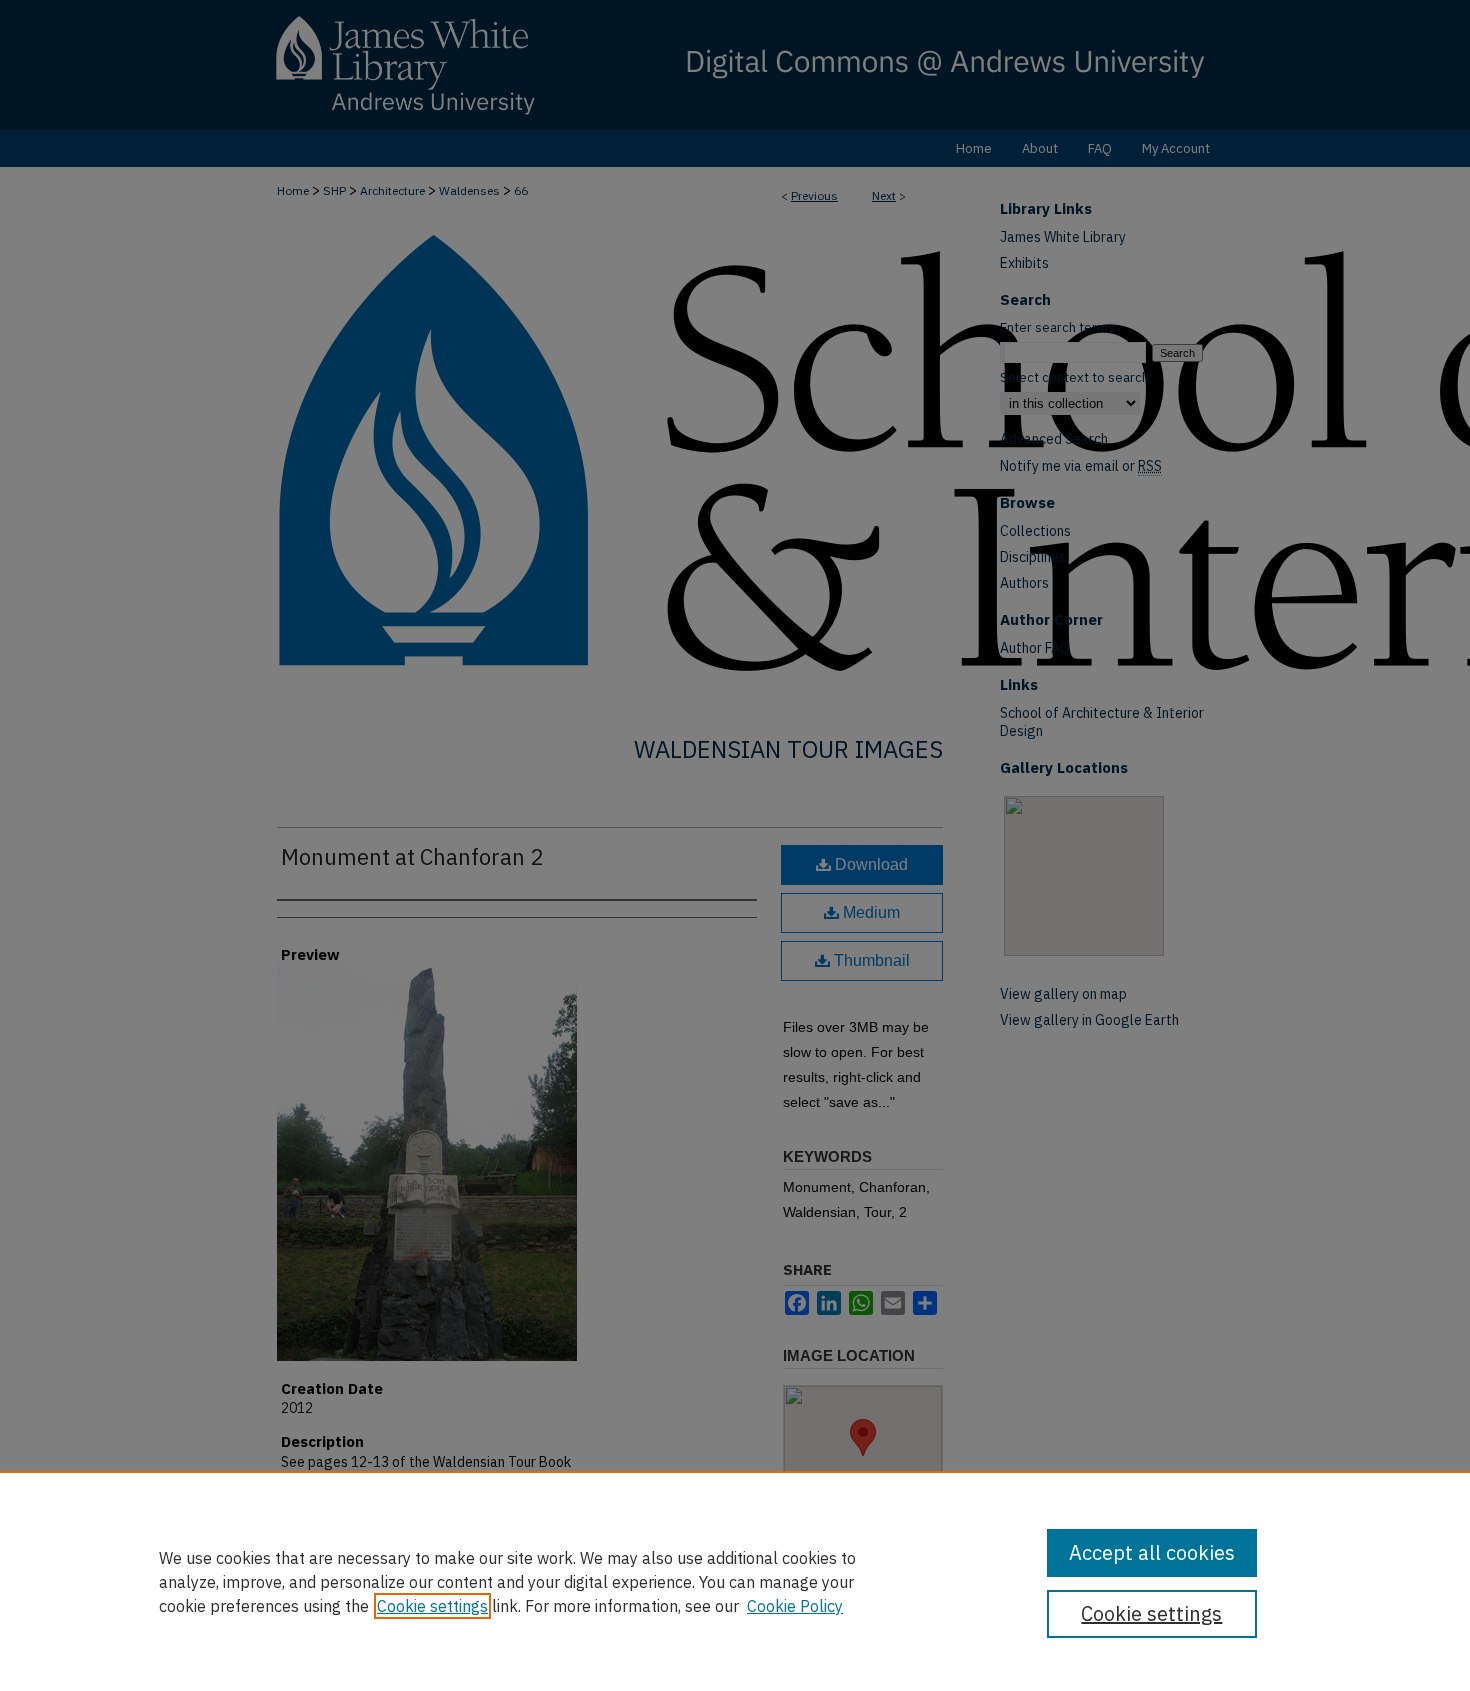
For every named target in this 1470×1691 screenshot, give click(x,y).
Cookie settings (432, 1606)
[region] (735, 1581)
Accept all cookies (1152, 1552)
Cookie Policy (795, 1606)
